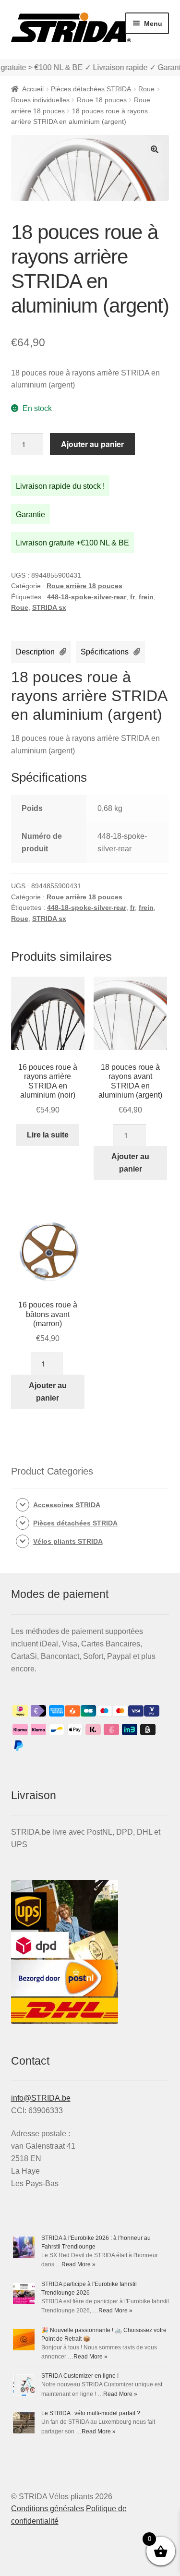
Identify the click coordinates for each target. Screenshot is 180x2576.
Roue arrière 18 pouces (84, 586)
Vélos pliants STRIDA (68, 1541)
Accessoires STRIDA (67, 1505)
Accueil (33, 89)
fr (132, 597)
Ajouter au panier (92, 444)
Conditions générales (48, 2509)
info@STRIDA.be (41, 2098)
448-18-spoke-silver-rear (87, 597)
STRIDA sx (49, 607)
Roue (146, 89)
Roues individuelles (40, 100)
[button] (155, 149)
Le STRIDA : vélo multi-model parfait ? (91, 2413)
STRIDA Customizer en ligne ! (80, 2376)
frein (146, 597)
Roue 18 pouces (102, 100)
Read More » (78, 2264)
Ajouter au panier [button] (130, 1163)
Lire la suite (48, 1135)
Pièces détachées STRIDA (91, 89)
